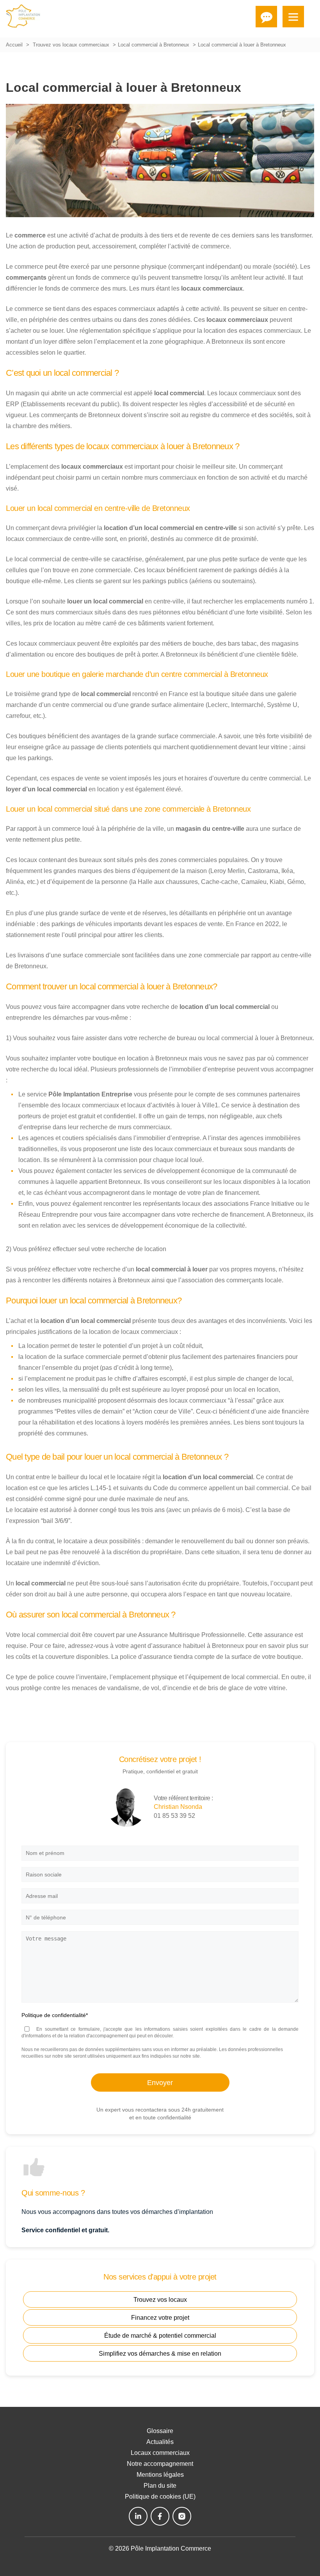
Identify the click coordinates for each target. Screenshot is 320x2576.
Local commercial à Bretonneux (154, 45)
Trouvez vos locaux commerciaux (71, 45)
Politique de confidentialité (55, 2015)
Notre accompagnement (160, 2464)
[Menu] (293, 17)
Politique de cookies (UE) (160, 2497)
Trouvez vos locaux (160, 2300)
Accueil (14, 45)
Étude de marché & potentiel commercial (160, 2336)
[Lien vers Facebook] (160, 2516)
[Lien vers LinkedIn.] (138, 2516)
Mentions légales (160, 2475)
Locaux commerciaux (160, 2453)
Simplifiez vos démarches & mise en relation (160, 2354)
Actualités (160, 2442)
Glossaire (160, 2431)
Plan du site (160, 2486)
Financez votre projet (160, 2318)
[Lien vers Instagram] (182, 2516)
